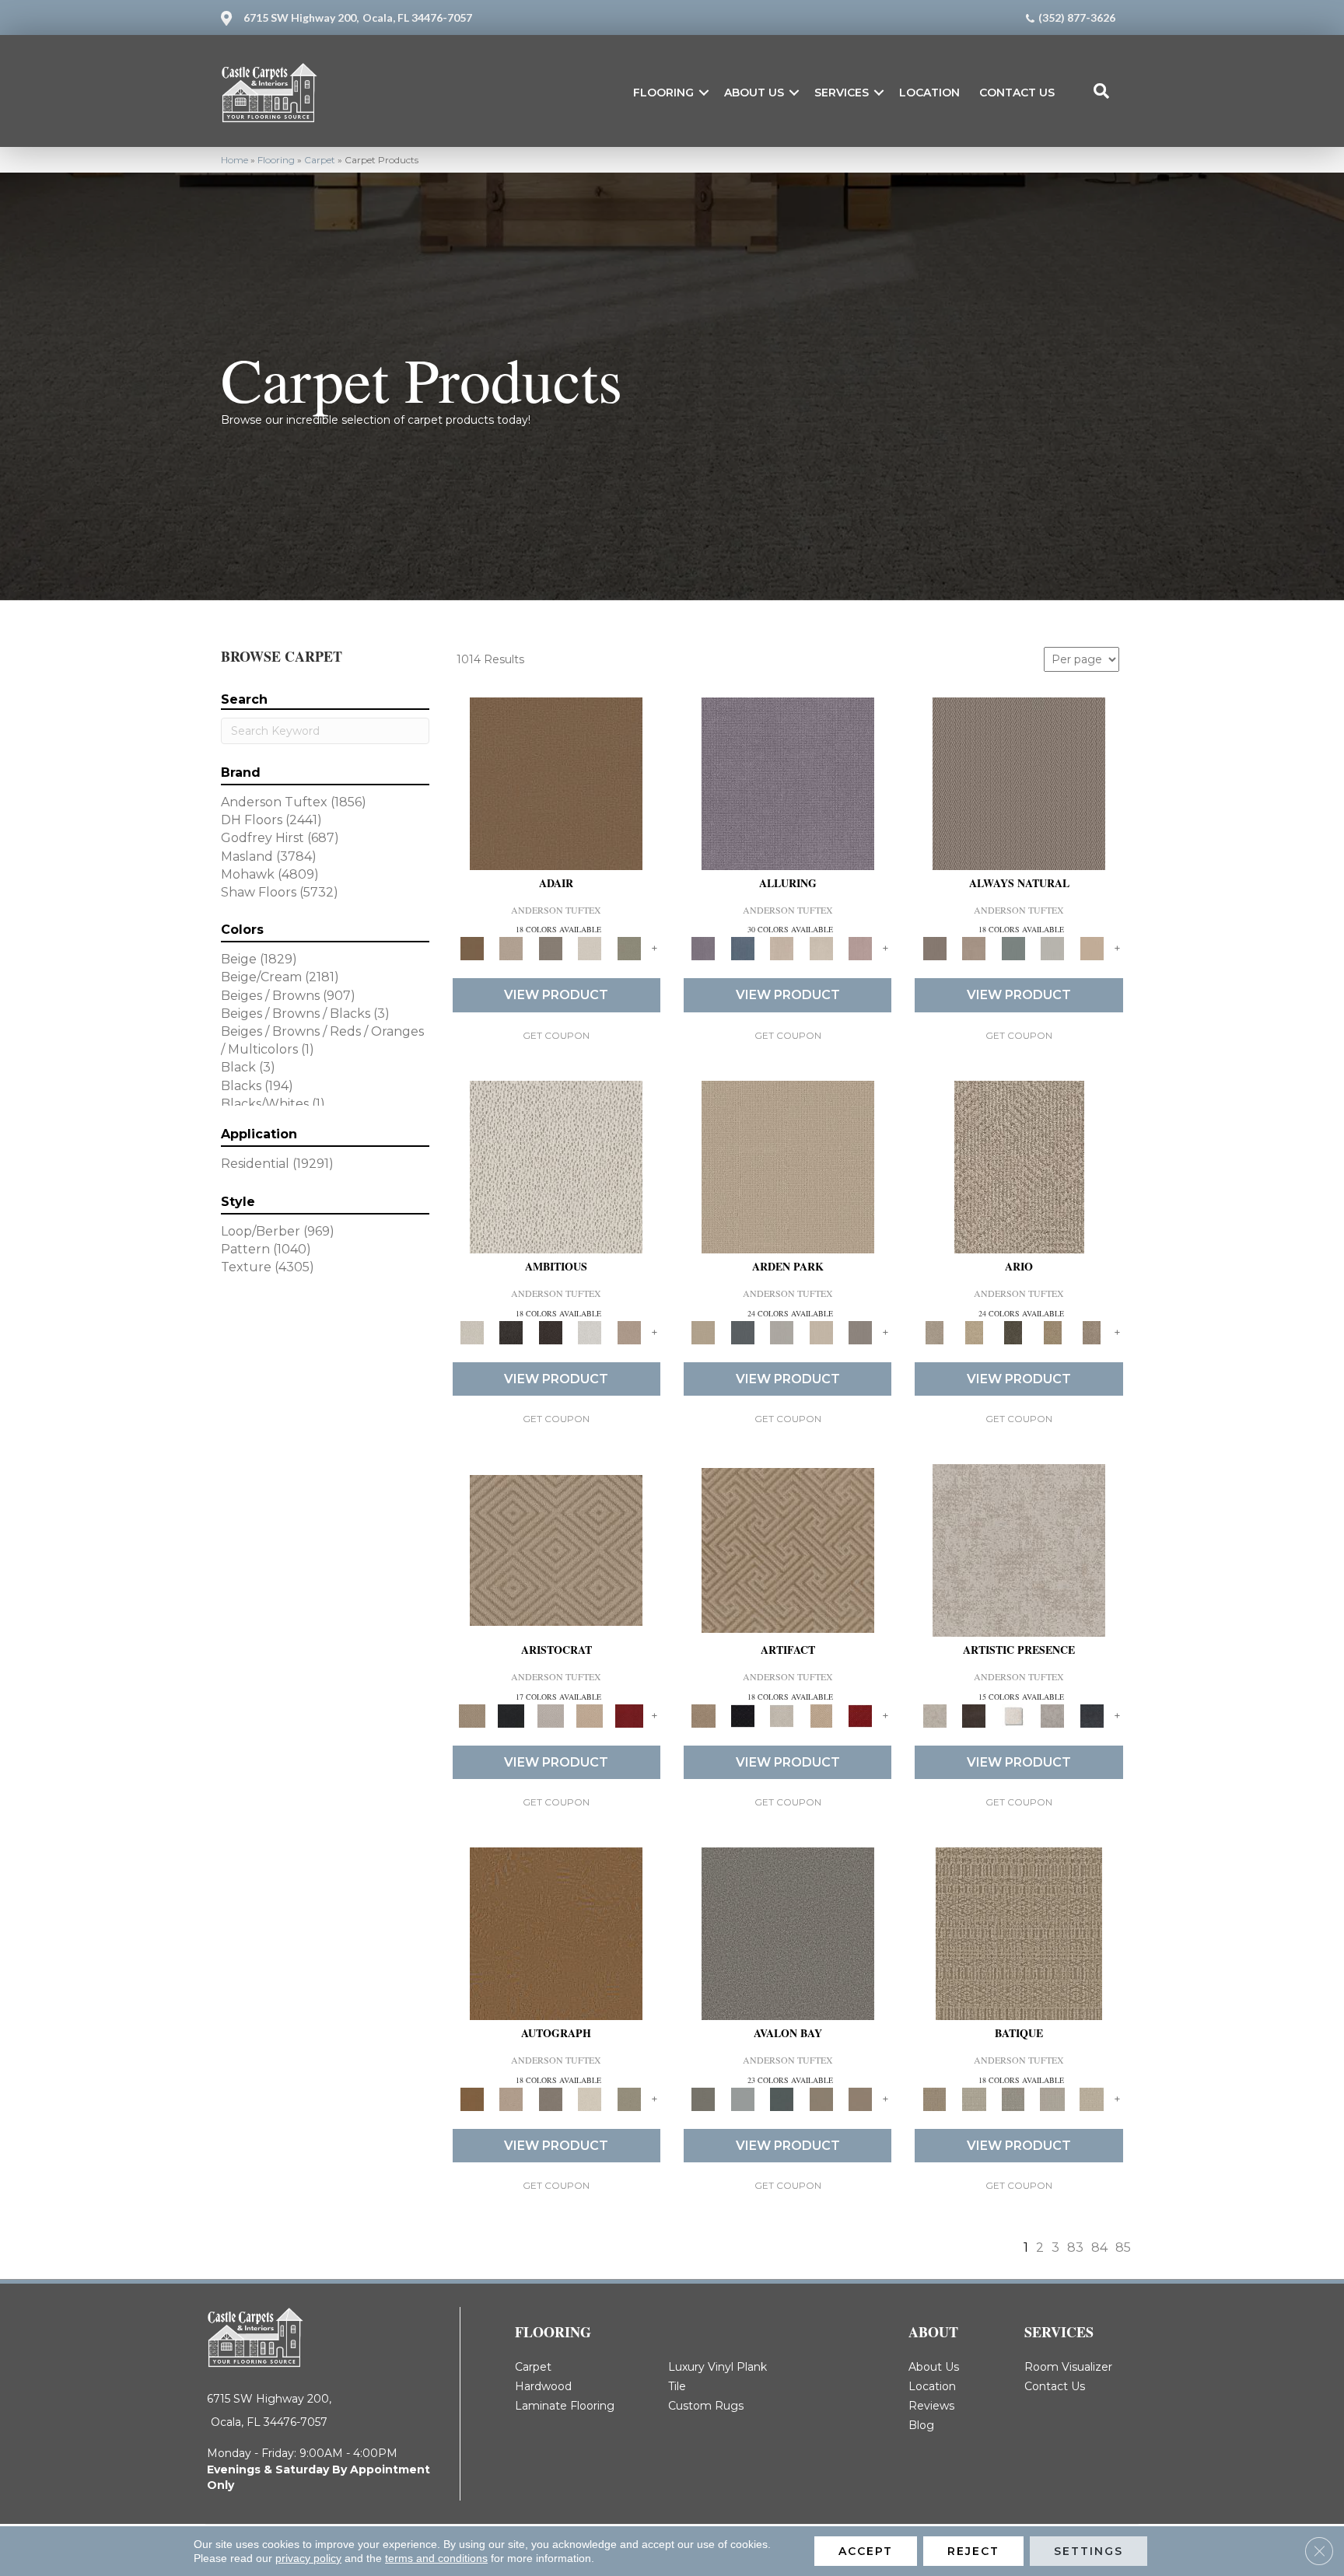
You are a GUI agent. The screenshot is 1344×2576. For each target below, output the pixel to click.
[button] (704, 93)
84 (1099, 2247)
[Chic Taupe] (821, 2099)
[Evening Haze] (861, 1331)
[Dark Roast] (550, 1331)
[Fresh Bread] (629, 1331)
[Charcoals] (511, 1331)
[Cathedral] (1013, 2099)
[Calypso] (742, 2099)
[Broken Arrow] (1092, 1331)
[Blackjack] (511, 1714)
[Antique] (974, 1331)
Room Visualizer (1068, 2367)
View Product (556, 995)
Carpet (320, 160)
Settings (1088, 2551)
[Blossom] (861, 948)
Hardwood (543, 2386)
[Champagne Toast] (511, 948)
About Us (754, 93)
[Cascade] (550, 1714)
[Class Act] (550, 948)
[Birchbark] (821, 948)
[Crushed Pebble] (1053, 2099)
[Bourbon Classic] (556, 782)
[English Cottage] (629, 948)
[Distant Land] (861, 2099)
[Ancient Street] (974, 2099)
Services (842, 93)
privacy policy (308, 2558)
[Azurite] (742, 948)
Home (234, 160)
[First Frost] (590, 1331)
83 (1075, 2247)
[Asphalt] (788, 1933)
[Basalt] (782, 948)
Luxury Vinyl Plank (717, 2367)
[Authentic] (788, 1166)
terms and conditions (436, 2558)
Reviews (931, 2406)
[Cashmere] (590, 1714)
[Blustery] (1053, 948)
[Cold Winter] (1053, 1714)
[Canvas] (556, 1166)
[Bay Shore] (1053, 1331)
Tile (677, 2386)
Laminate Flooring (565, 2406)
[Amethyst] (788, 782)
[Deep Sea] (1092, 1714)
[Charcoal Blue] (782, 2099)
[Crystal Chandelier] (1092, 2099)
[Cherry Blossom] (629, 1714)
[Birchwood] (556, 1550)
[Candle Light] (1013, 1714)
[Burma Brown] (974, 1714)
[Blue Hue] (742, 1331)
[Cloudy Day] (782, 1331)
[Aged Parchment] (1019, 1933)
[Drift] (821, 1331)
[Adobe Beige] (1019, 1166)
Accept (866, 2551)
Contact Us (1017, 93)
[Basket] (974, 948)
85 (1123, 2247)
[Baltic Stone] (1019, 1550)
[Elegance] (590, 948)
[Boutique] (1092, 948)
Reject (973, 2551)
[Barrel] (1019, 782)
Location (929, 93)
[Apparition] (1013, 1331)
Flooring (663, 93)
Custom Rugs (706, 2406)
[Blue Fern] (1013, 948)
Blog (921, 2425)
